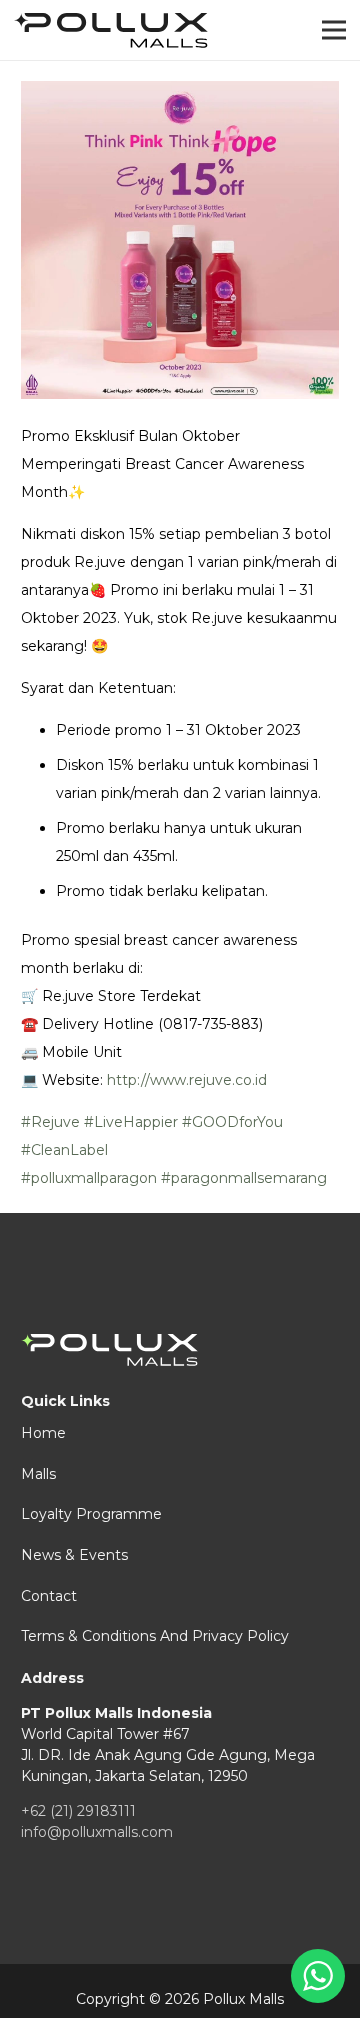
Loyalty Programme (91, 1514)
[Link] (111, 30)
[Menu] (334, 30)
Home (43, 1433)
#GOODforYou (232, 1122)
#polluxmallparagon (89, 1178)
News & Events (74, 1555)
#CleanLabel (64, 1150)
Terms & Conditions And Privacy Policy (155, 1636)
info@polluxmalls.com (97, 1832)
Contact (49, 1596)
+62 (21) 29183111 (78, 1811)
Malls (38, 1474)
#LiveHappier (131, 1122)
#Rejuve (50, 1122)
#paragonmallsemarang (244, 1178)
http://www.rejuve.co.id (187, 1080)
